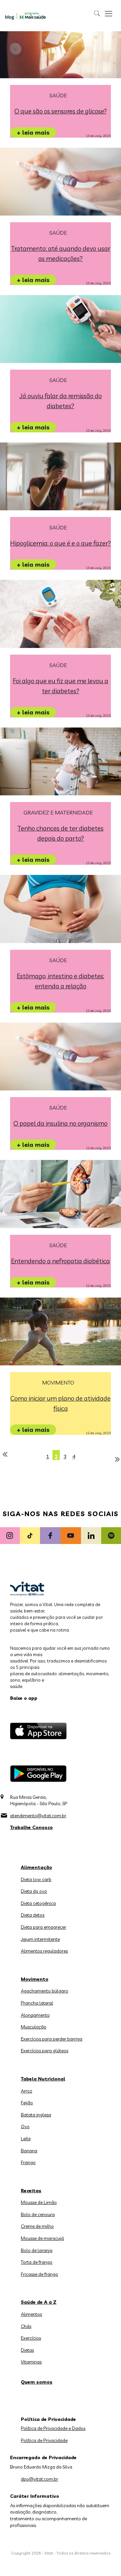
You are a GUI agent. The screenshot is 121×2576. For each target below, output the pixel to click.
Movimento (58, 1383)
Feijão (27, 2103)
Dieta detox (33, 1915)
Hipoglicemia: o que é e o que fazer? (61, 543)
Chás (26, 2326)
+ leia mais (33, 132)
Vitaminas (31, 2362)
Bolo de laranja (37, 2250)
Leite (26, 2139)
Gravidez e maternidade (58, 813)
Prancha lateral (37, 2003)
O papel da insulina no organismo (61, 1123)
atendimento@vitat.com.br (38, 1816)
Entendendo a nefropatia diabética (61, 1261)
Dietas (27, 2350)
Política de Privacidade (44, 2440)
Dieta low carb (36, 1879)
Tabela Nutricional (43, 2079)
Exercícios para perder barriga (52, 2039)
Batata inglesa (36, 2115)
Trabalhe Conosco (31, 1827)
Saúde (58, 96)
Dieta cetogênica (38, 1903)
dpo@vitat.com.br (39, 2479)
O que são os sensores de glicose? (61, 111)
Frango (28, 2162)
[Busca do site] (97, 13)
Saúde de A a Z (39, 2302)
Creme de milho (37, 2226)
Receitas (31, 2191)
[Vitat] (26, 16)
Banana (29, 2151)
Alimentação (36, 1867)
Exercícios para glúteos (45, 2051)
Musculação (34, 2027)
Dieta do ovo (34, 1891)
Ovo (25, 2126)
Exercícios (31, 2338)
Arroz (27, 2091)
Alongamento (35, 2015)
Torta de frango (37, 2262)
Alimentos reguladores (44, 1951)
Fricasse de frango (39, 2274)
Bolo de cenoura (38, 2214)
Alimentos (31, 2314)
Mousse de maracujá (42, 2238)
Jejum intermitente (40, 1939)
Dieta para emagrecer (44, 1927)
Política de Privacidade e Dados (53, 2428)
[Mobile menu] (109, 13)
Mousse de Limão (39, 2202)
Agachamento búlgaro (45, 1991)
